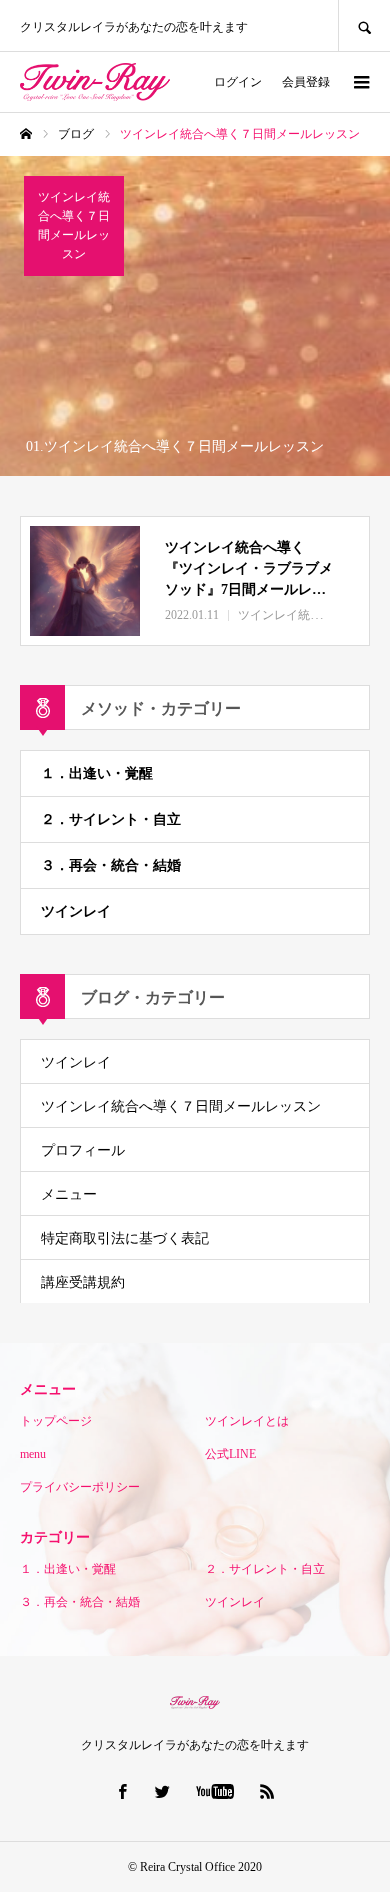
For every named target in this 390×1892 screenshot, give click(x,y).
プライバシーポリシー (80, 1487)
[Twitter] (163, 1791)
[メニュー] (360, 82)
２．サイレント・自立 (111, 819)
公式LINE (230, 1454)
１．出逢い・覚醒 (97, 773)
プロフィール (83, 1150)
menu (33, 1454)
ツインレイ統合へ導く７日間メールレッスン (181, 1106)
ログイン (238, 82)
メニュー (69, 1194)
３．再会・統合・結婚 (111, 865)
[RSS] (268, 1791)
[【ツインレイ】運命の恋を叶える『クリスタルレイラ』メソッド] (95, 82)
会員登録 (306, 82)
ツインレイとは (247, 1421)
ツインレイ (76, 911)
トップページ (56, 1421)
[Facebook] (123, 1791)
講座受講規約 (83, 1282)
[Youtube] (215, 1791)
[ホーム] (26, 134)
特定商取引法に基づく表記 (125, 1238)
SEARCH (364, 25)
